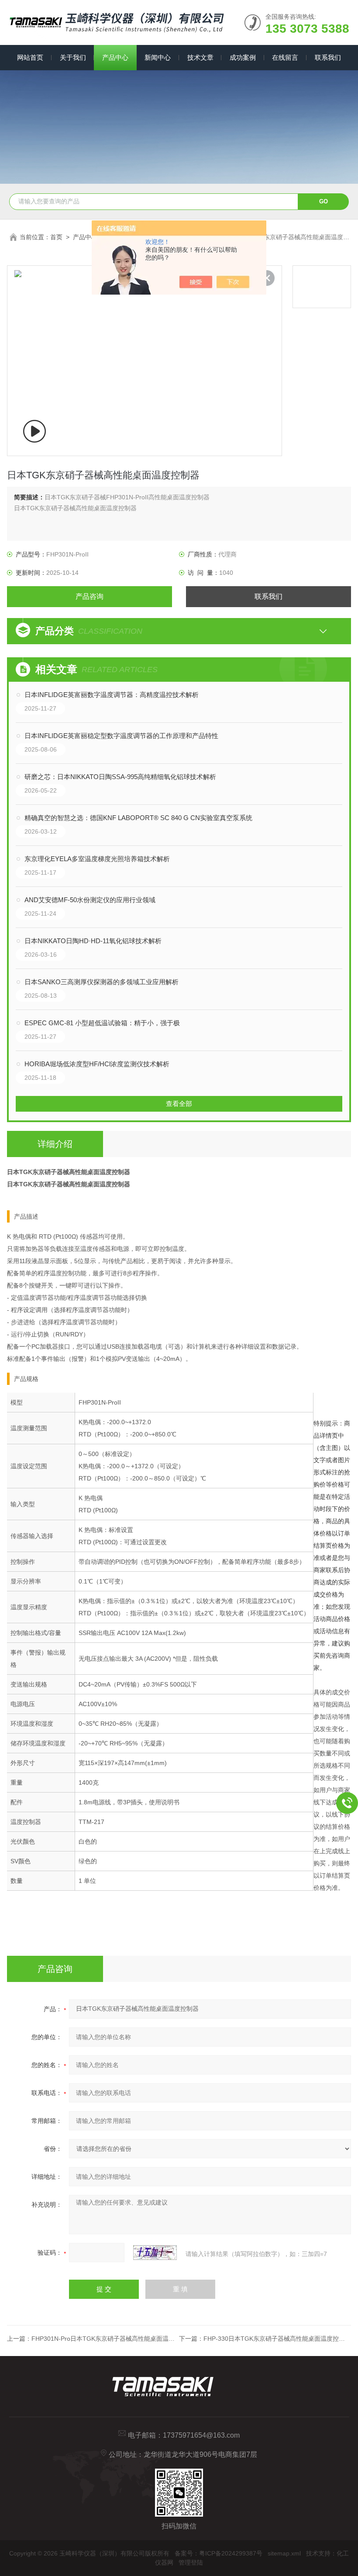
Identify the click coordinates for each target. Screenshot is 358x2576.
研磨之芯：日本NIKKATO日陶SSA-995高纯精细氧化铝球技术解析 (120, 777)
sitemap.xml (284, 2553)
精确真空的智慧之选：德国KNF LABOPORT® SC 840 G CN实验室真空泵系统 (138, 818)
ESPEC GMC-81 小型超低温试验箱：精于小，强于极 (102, 1023)
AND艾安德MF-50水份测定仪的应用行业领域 (90, 900)
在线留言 (285, 57)
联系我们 (328, 57)
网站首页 (30, 57)
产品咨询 (89, 596)
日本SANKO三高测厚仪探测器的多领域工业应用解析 (102, 982)
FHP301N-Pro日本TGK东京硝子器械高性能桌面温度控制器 (112, 2339)
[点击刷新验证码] (155, 2253)
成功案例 (243, 57)
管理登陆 (191, 2562)
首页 (56, 237)
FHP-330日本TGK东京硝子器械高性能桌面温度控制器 (277, 2339)
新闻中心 (158, 57)
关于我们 (73, 57)
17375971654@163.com (201, 2435)
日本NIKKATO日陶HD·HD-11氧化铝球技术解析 (93, 941)
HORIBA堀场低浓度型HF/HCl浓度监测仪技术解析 (97, 1064)
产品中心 (115, 57)
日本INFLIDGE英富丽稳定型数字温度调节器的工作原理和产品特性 (121, 736)
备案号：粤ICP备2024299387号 (219, 2553)
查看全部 (179, 1104)
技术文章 (200, 57)
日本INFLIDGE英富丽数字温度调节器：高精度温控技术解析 (112, 695)
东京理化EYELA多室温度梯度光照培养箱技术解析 (97, 859)
